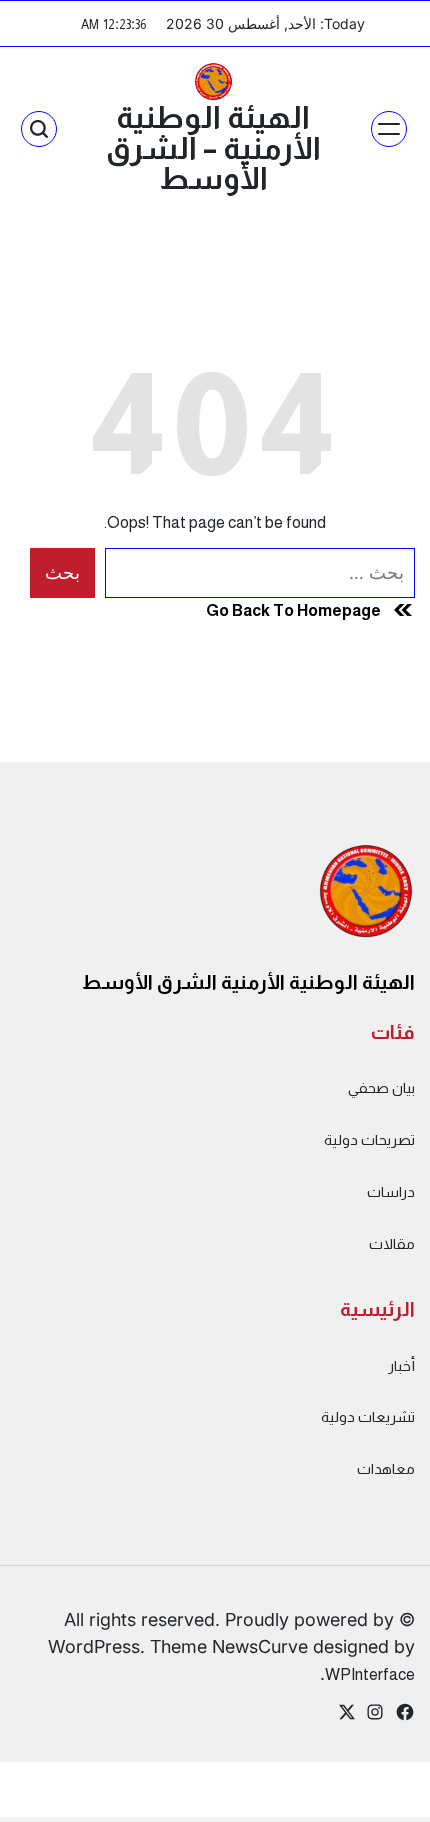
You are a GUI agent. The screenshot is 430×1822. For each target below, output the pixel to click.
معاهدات (386, 1469)
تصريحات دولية (369, 1140)
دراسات (391, 1192)
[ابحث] (39, 129)
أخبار (401, 1366)
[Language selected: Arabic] (380, 1802)
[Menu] (389, 129)
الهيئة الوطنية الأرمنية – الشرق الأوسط (213, 148)
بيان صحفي (381, 1088)
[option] (380, 1805)
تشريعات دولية (368, 1417)
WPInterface (370, 1674)
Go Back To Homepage (293, 610)
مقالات (392, 1244)
